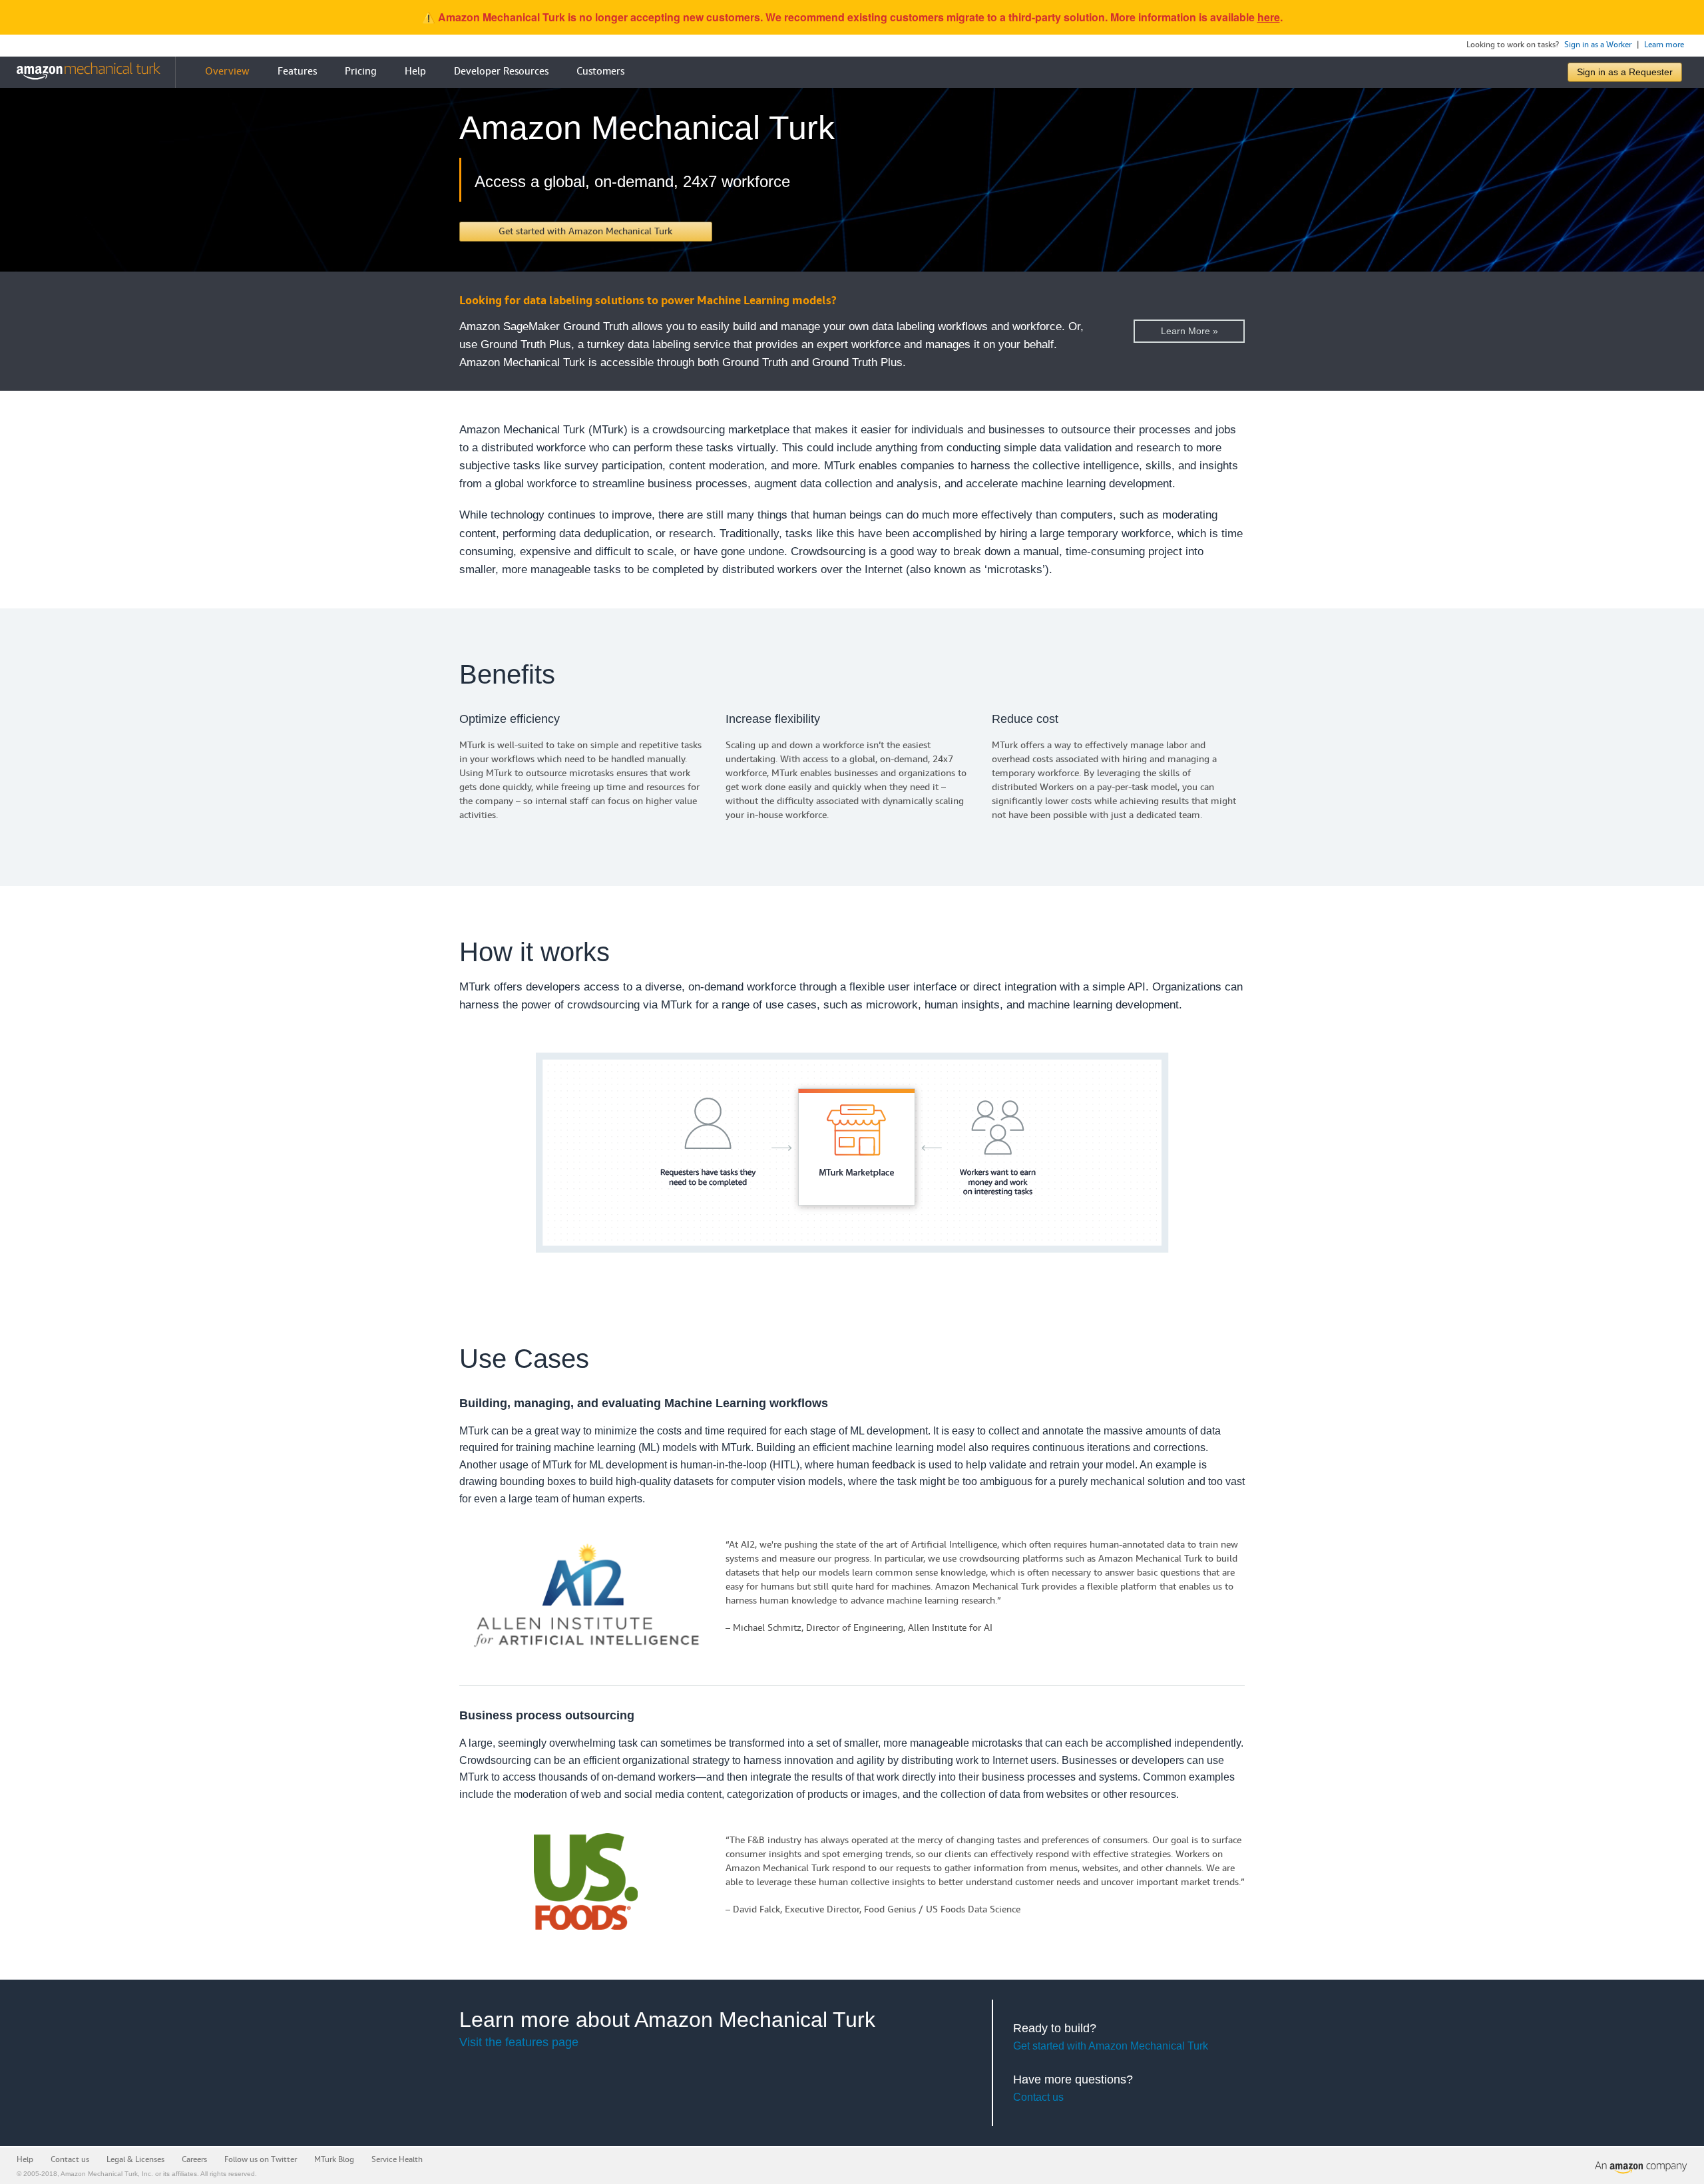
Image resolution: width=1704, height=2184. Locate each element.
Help (415, 72)
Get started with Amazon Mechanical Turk (1111, 2046)
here (1269, 17)
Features (297, 72)
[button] (586, 232)
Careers (194, 2160)
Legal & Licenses (135, 2160)
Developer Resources (501, 72)
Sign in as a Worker (1598, 45)
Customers (600, 72)
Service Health (397, 2160)
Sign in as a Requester (1625, 72)
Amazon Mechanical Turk (99, 2174)
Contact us (1038, 2097)
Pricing (361, 72)
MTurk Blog (334, 2160)
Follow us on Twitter (261, 2160)
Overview (227, 72)
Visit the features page (519, 2042)
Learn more (1664, 45)
